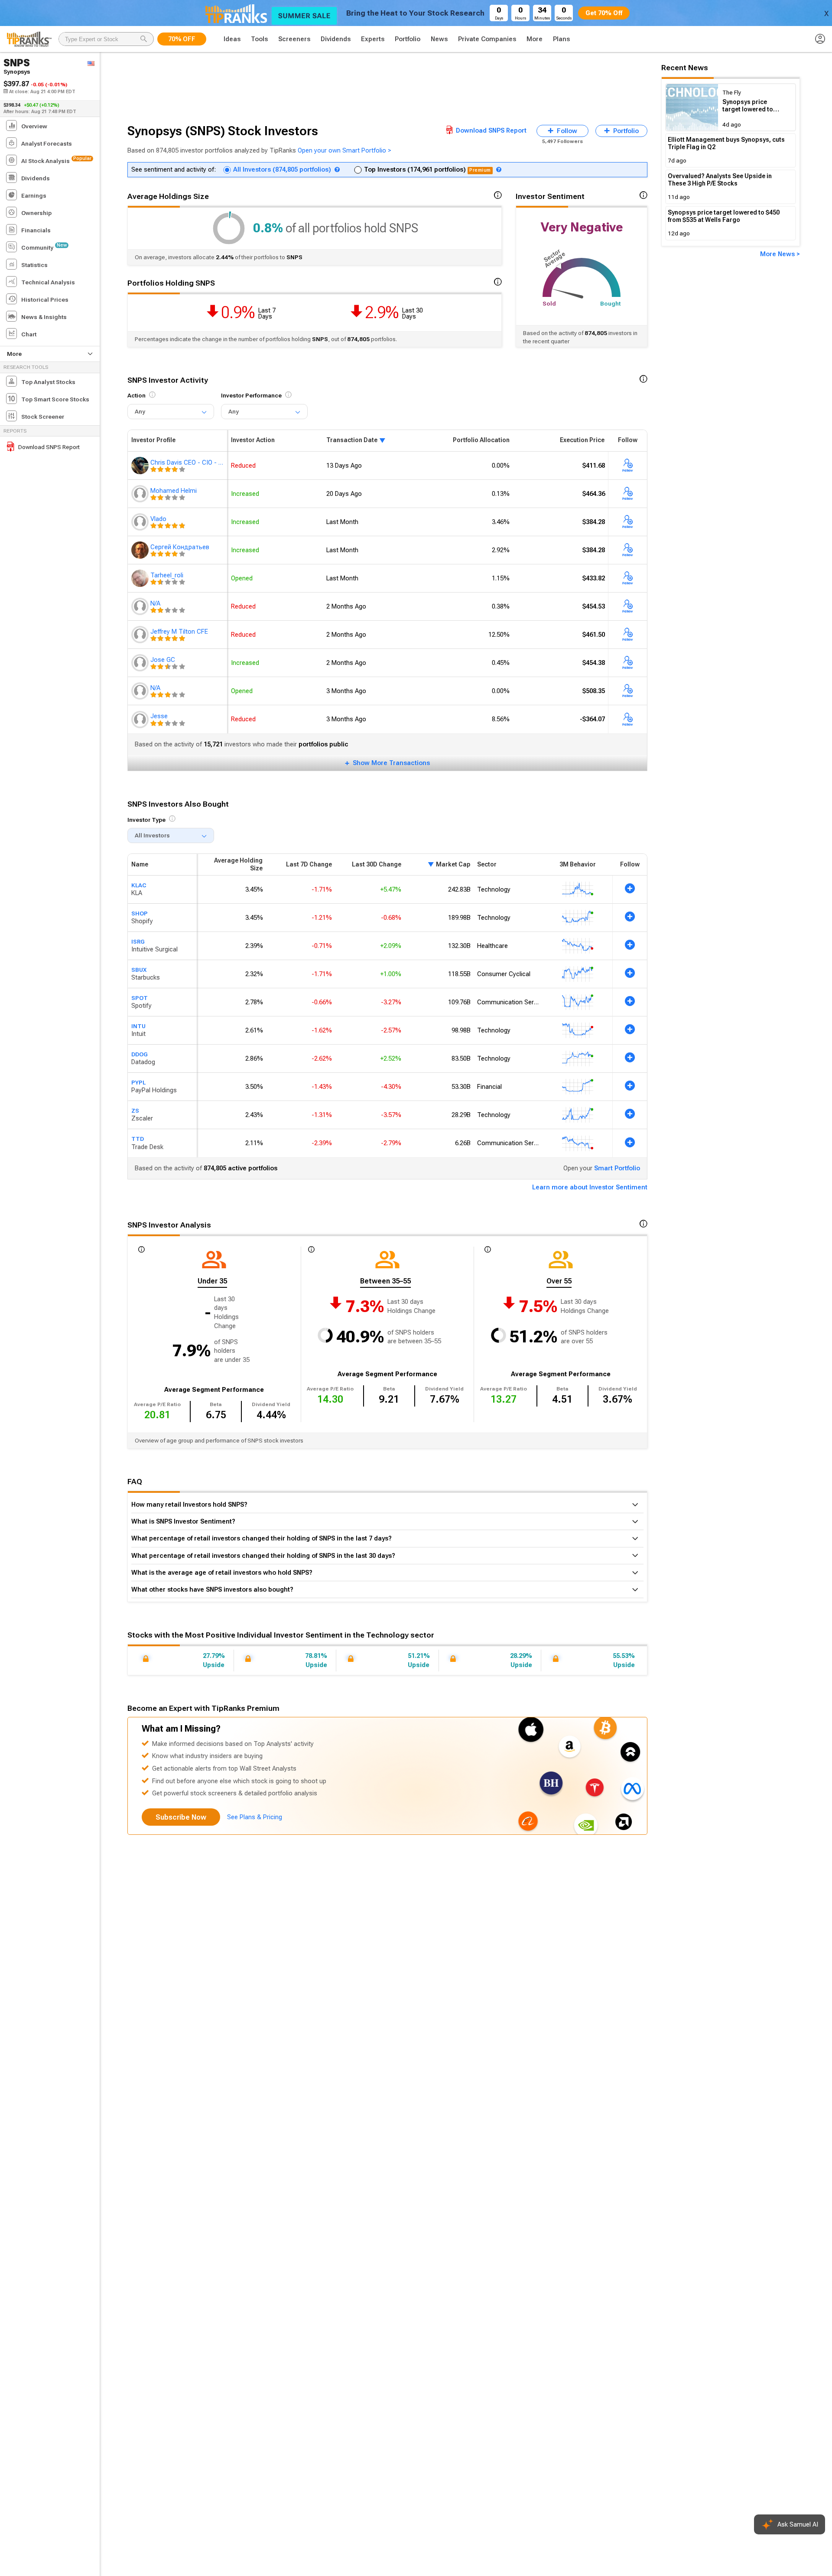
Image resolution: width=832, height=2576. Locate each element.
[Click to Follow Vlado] (628, 522)
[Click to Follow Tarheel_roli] (628, 578)
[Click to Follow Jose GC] (628, 663)
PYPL (138, 1082)
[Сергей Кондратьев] (141, 550)
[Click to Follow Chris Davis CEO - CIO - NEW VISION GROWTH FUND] (628, 466)
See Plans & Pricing (255, 1817)
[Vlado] (141, 522)
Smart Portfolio (617, 1168)
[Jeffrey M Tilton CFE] (141, 635)
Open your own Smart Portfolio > (344, 150)
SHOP (140, 913)
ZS (135, 1111)
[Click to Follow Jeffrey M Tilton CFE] (628, 635)
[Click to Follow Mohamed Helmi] (628, 494)
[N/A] (141, 606)
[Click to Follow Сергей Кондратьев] (628, 550)
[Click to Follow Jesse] (628, 719)
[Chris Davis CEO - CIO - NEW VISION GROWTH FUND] (141, 466)
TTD (138, 1139)
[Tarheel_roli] (141, 578)
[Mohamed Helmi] (141, 494)
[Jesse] (141, 719)
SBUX (139, 970)
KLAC (139, 885)
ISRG (138, 941)
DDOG (140, 1054)
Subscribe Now (181, 1817)
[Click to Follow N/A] (628, 606)
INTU (138, 1026)
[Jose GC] (141, 663)
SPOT (140, 998)
